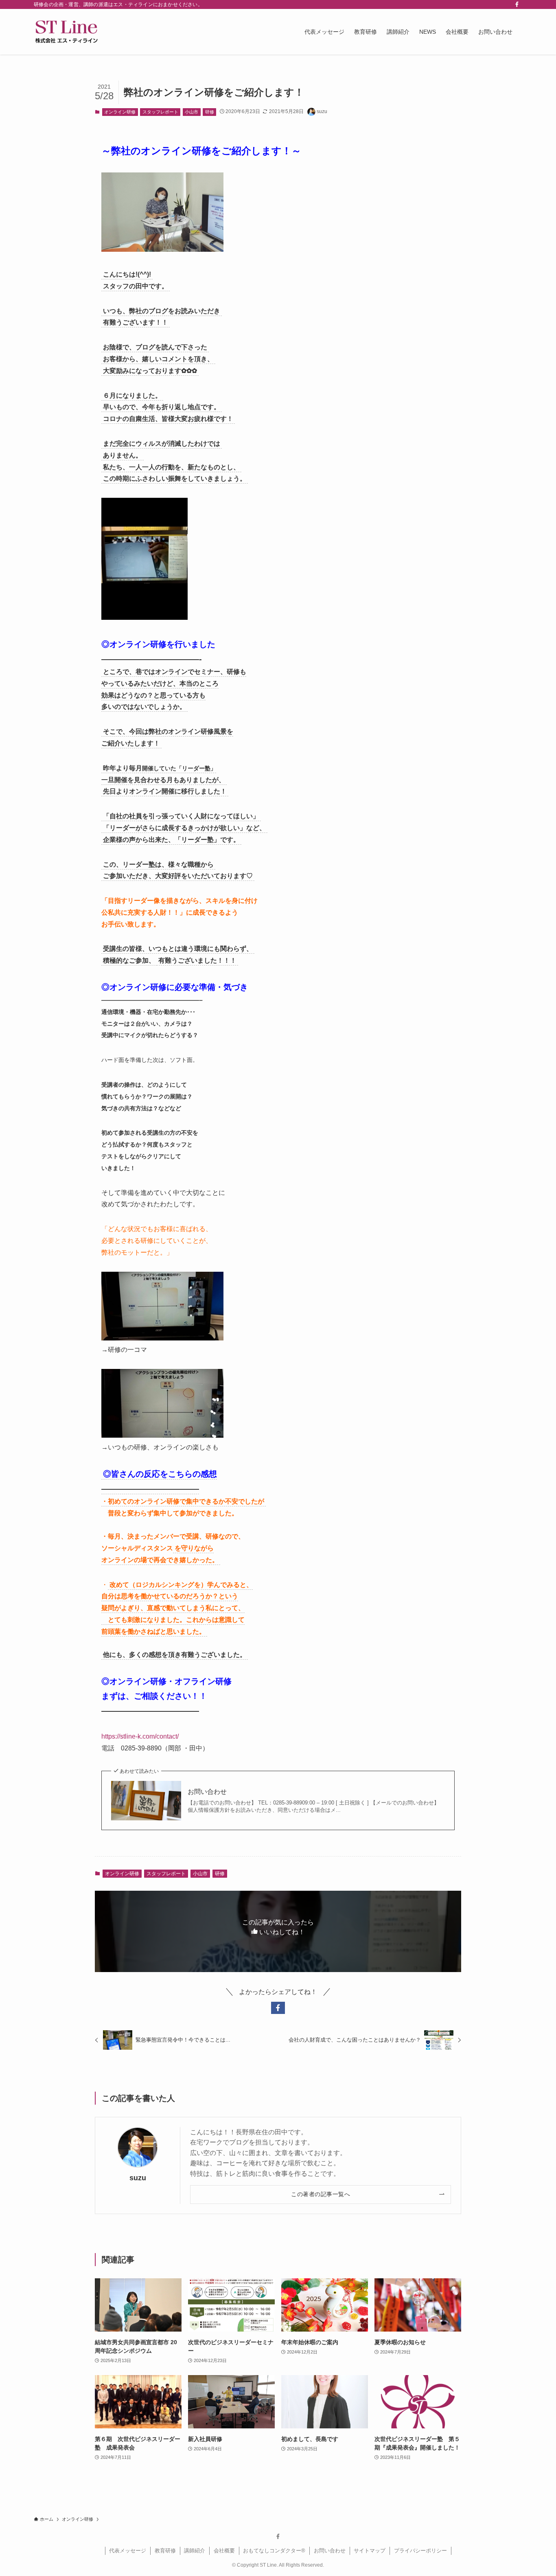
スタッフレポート (160, 112)
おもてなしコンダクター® (274, 2551)
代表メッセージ (128, 2551)
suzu (138, 2178)
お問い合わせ (207, 1792)
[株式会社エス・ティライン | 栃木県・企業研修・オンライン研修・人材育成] (66, 32)
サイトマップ (370, 2551)
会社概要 (224, 2551)
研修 (210, 112)
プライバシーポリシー (420, 2551)
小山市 (192, 112)
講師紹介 (195, 2551)
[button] (278, 2008)
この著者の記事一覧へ (321, 2194)
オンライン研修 (120, 112)
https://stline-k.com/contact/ (140, 1736)
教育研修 (165, 2551)
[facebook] (517, 4)
